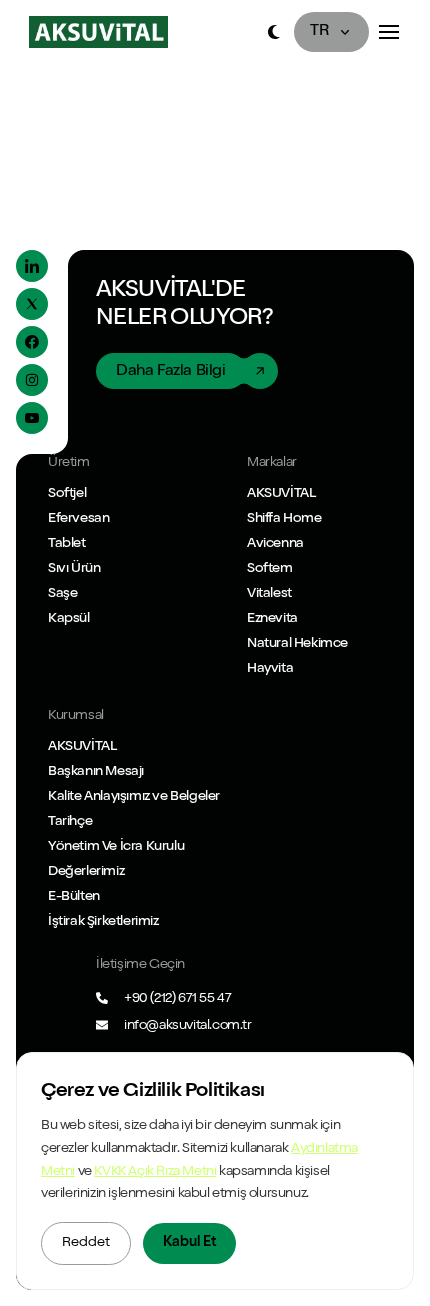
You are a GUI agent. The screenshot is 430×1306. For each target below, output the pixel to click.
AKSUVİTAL (281, 494)
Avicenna (275, 544)
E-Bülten (74, 897)
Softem (270, 569)
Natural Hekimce (297, 644)
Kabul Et (189, 1243)
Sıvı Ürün (74, 569)
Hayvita (270, 669)
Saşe (62, 594)
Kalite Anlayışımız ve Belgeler (134, 797)
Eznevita (272, 619)
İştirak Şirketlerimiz (103, 922)
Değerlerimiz (86, 872)
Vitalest (269, 594)
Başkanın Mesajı (96, 772)
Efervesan (78, 519)
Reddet (86, 1243)
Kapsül (69, 619)
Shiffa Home (284, 519)
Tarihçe (70, 822)
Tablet (67, 544)
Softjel (67, 494)
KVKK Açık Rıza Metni (155, 1172)
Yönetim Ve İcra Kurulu (116, 847)
